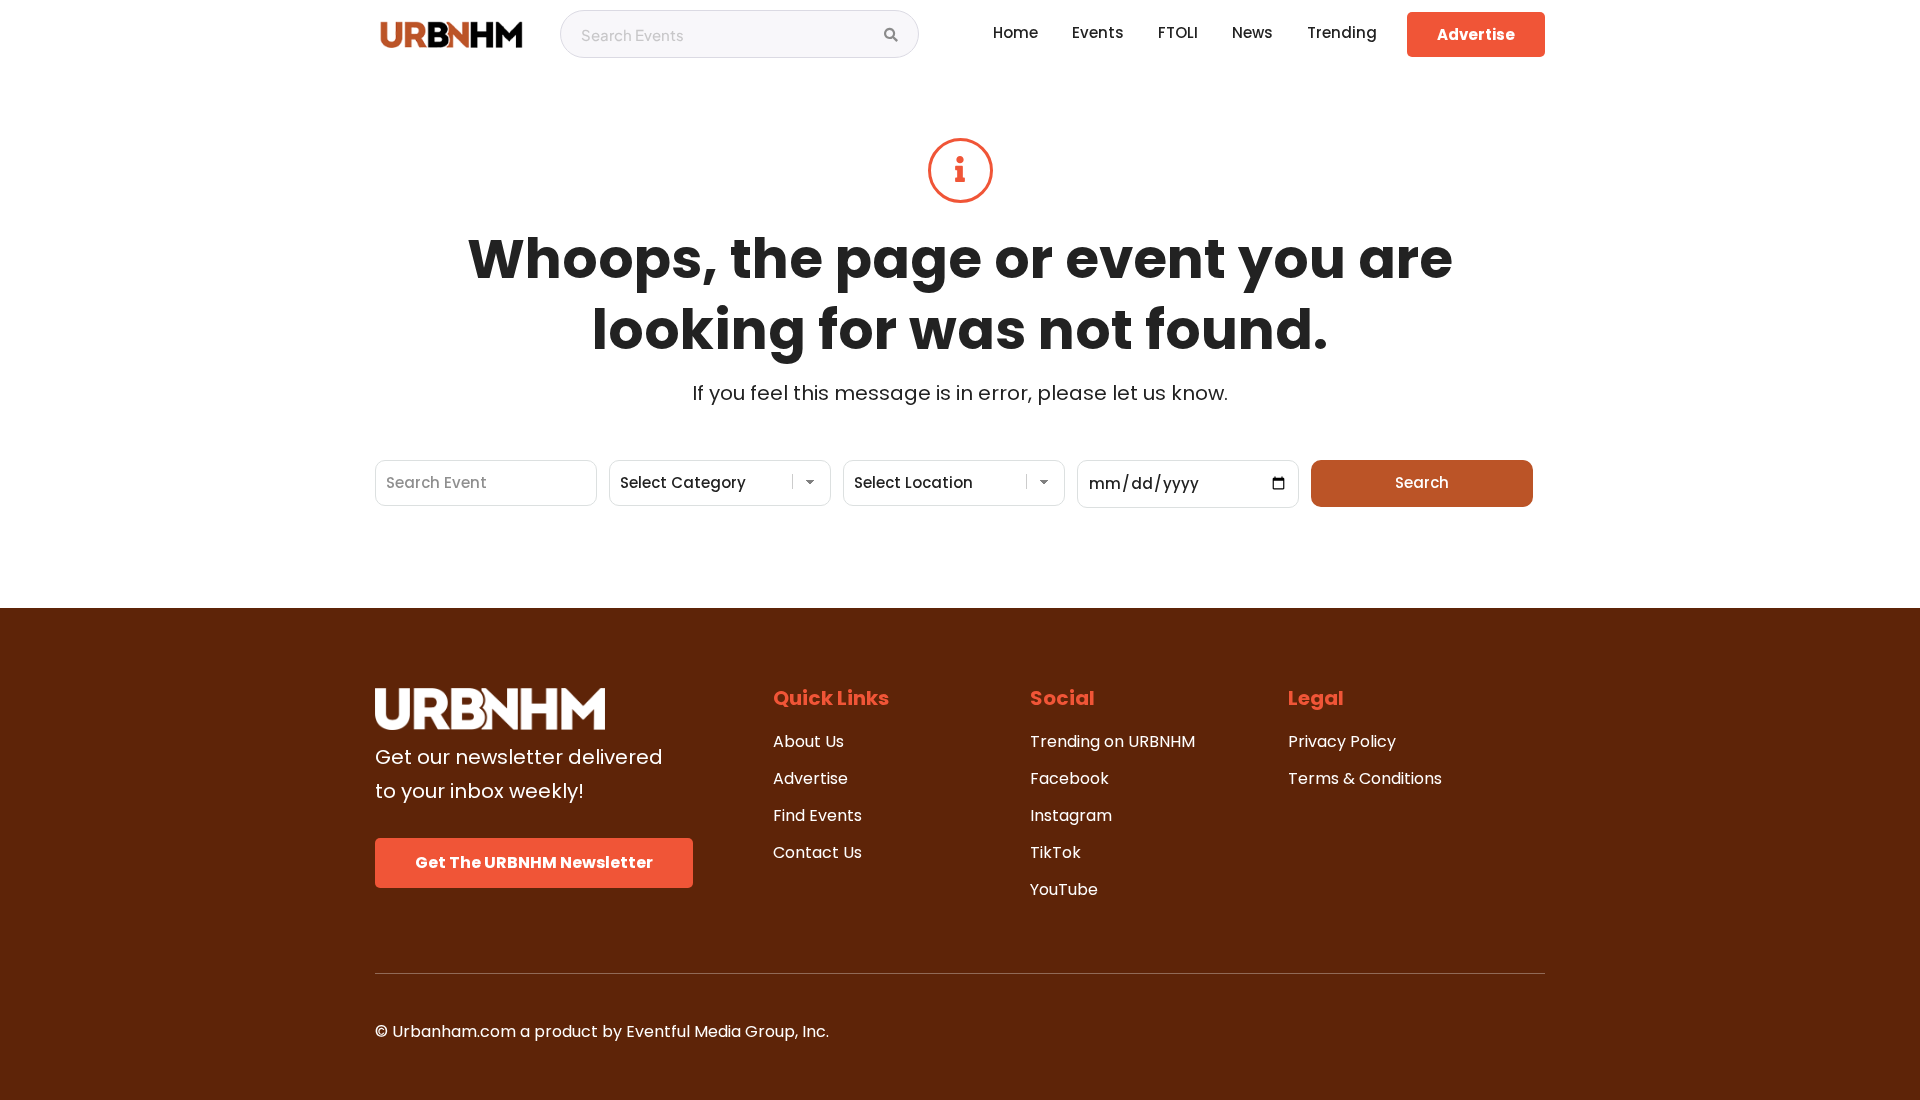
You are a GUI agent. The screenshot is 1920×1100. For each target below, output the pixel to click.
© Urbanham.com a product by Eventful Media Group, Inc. (602, 1031)
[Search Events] (891, 35)
